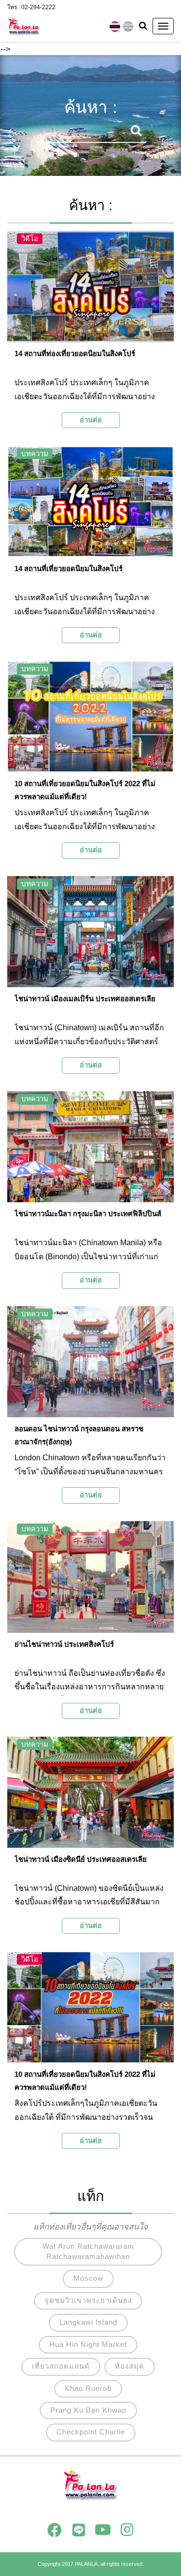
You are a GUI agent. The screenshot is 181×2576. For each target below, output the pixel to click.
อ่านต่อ (91, 420)
